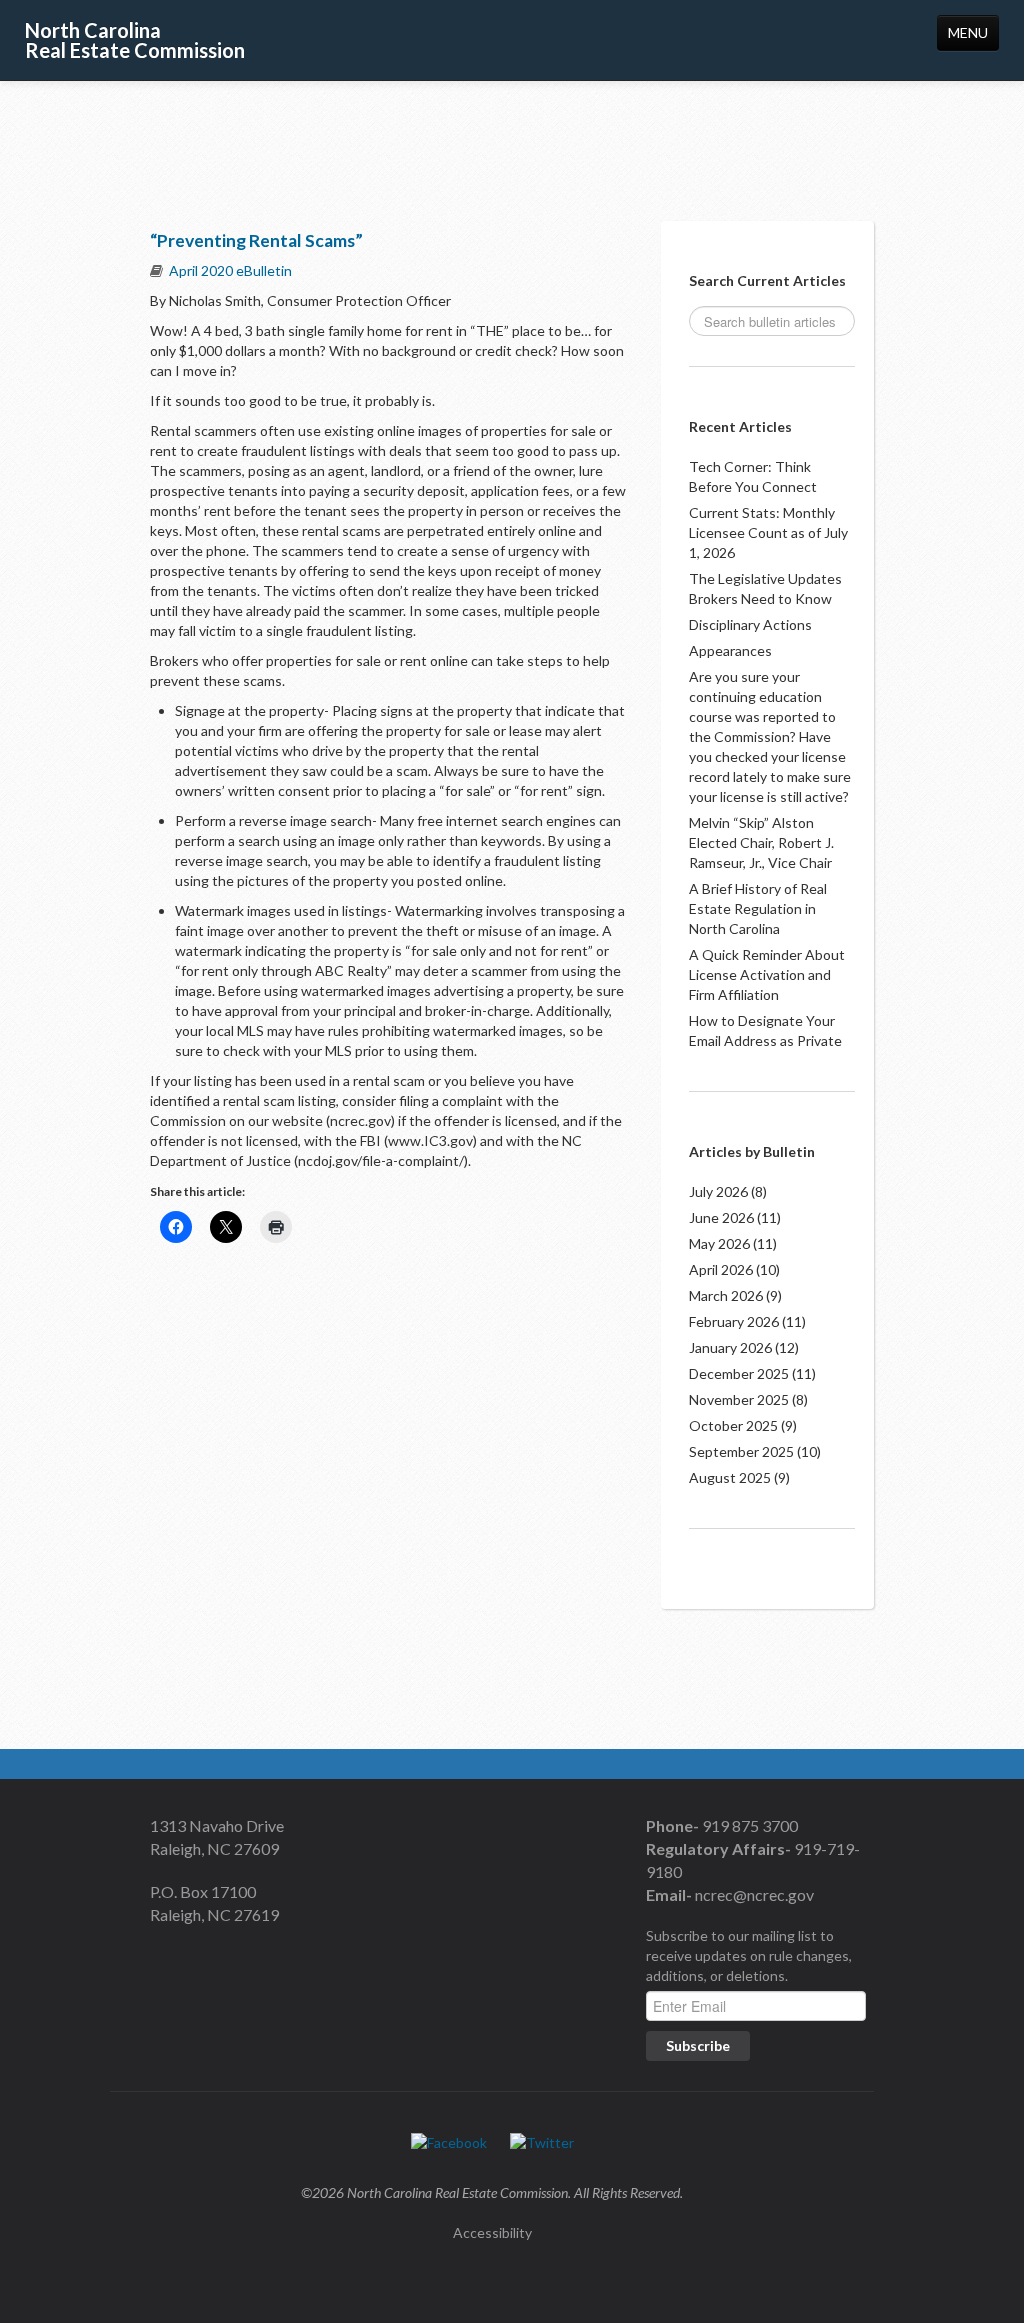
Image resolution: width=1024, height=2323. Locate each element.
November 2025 (739, 1399)
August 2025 (730, 1477)
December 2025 (739, 1373)
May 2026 (719, 1243)
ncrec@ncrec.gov (753, 1894)
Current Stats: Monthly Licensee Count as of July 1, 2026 (768, 532)
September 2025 (741, 1451)
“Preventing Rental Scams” (256, 240)
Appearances (730, 650)
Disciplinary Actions (750, 624)
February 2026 (734, 1321)
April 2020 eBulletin (230, 270)
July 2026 (718, 1191)
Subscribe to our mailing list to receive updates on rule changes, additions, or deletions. (749, 1955)
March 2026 (726, 1295)
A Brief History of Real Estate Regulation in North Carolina (758, 908)
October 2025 (733, 1425)
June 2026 (721, 1217)
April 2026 (721, 1269)
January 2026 (730, 1347)
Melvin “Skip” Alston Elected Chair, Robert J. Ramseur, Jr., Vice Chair (761, 842)
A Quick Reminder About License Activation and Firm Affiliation (767, 974)
